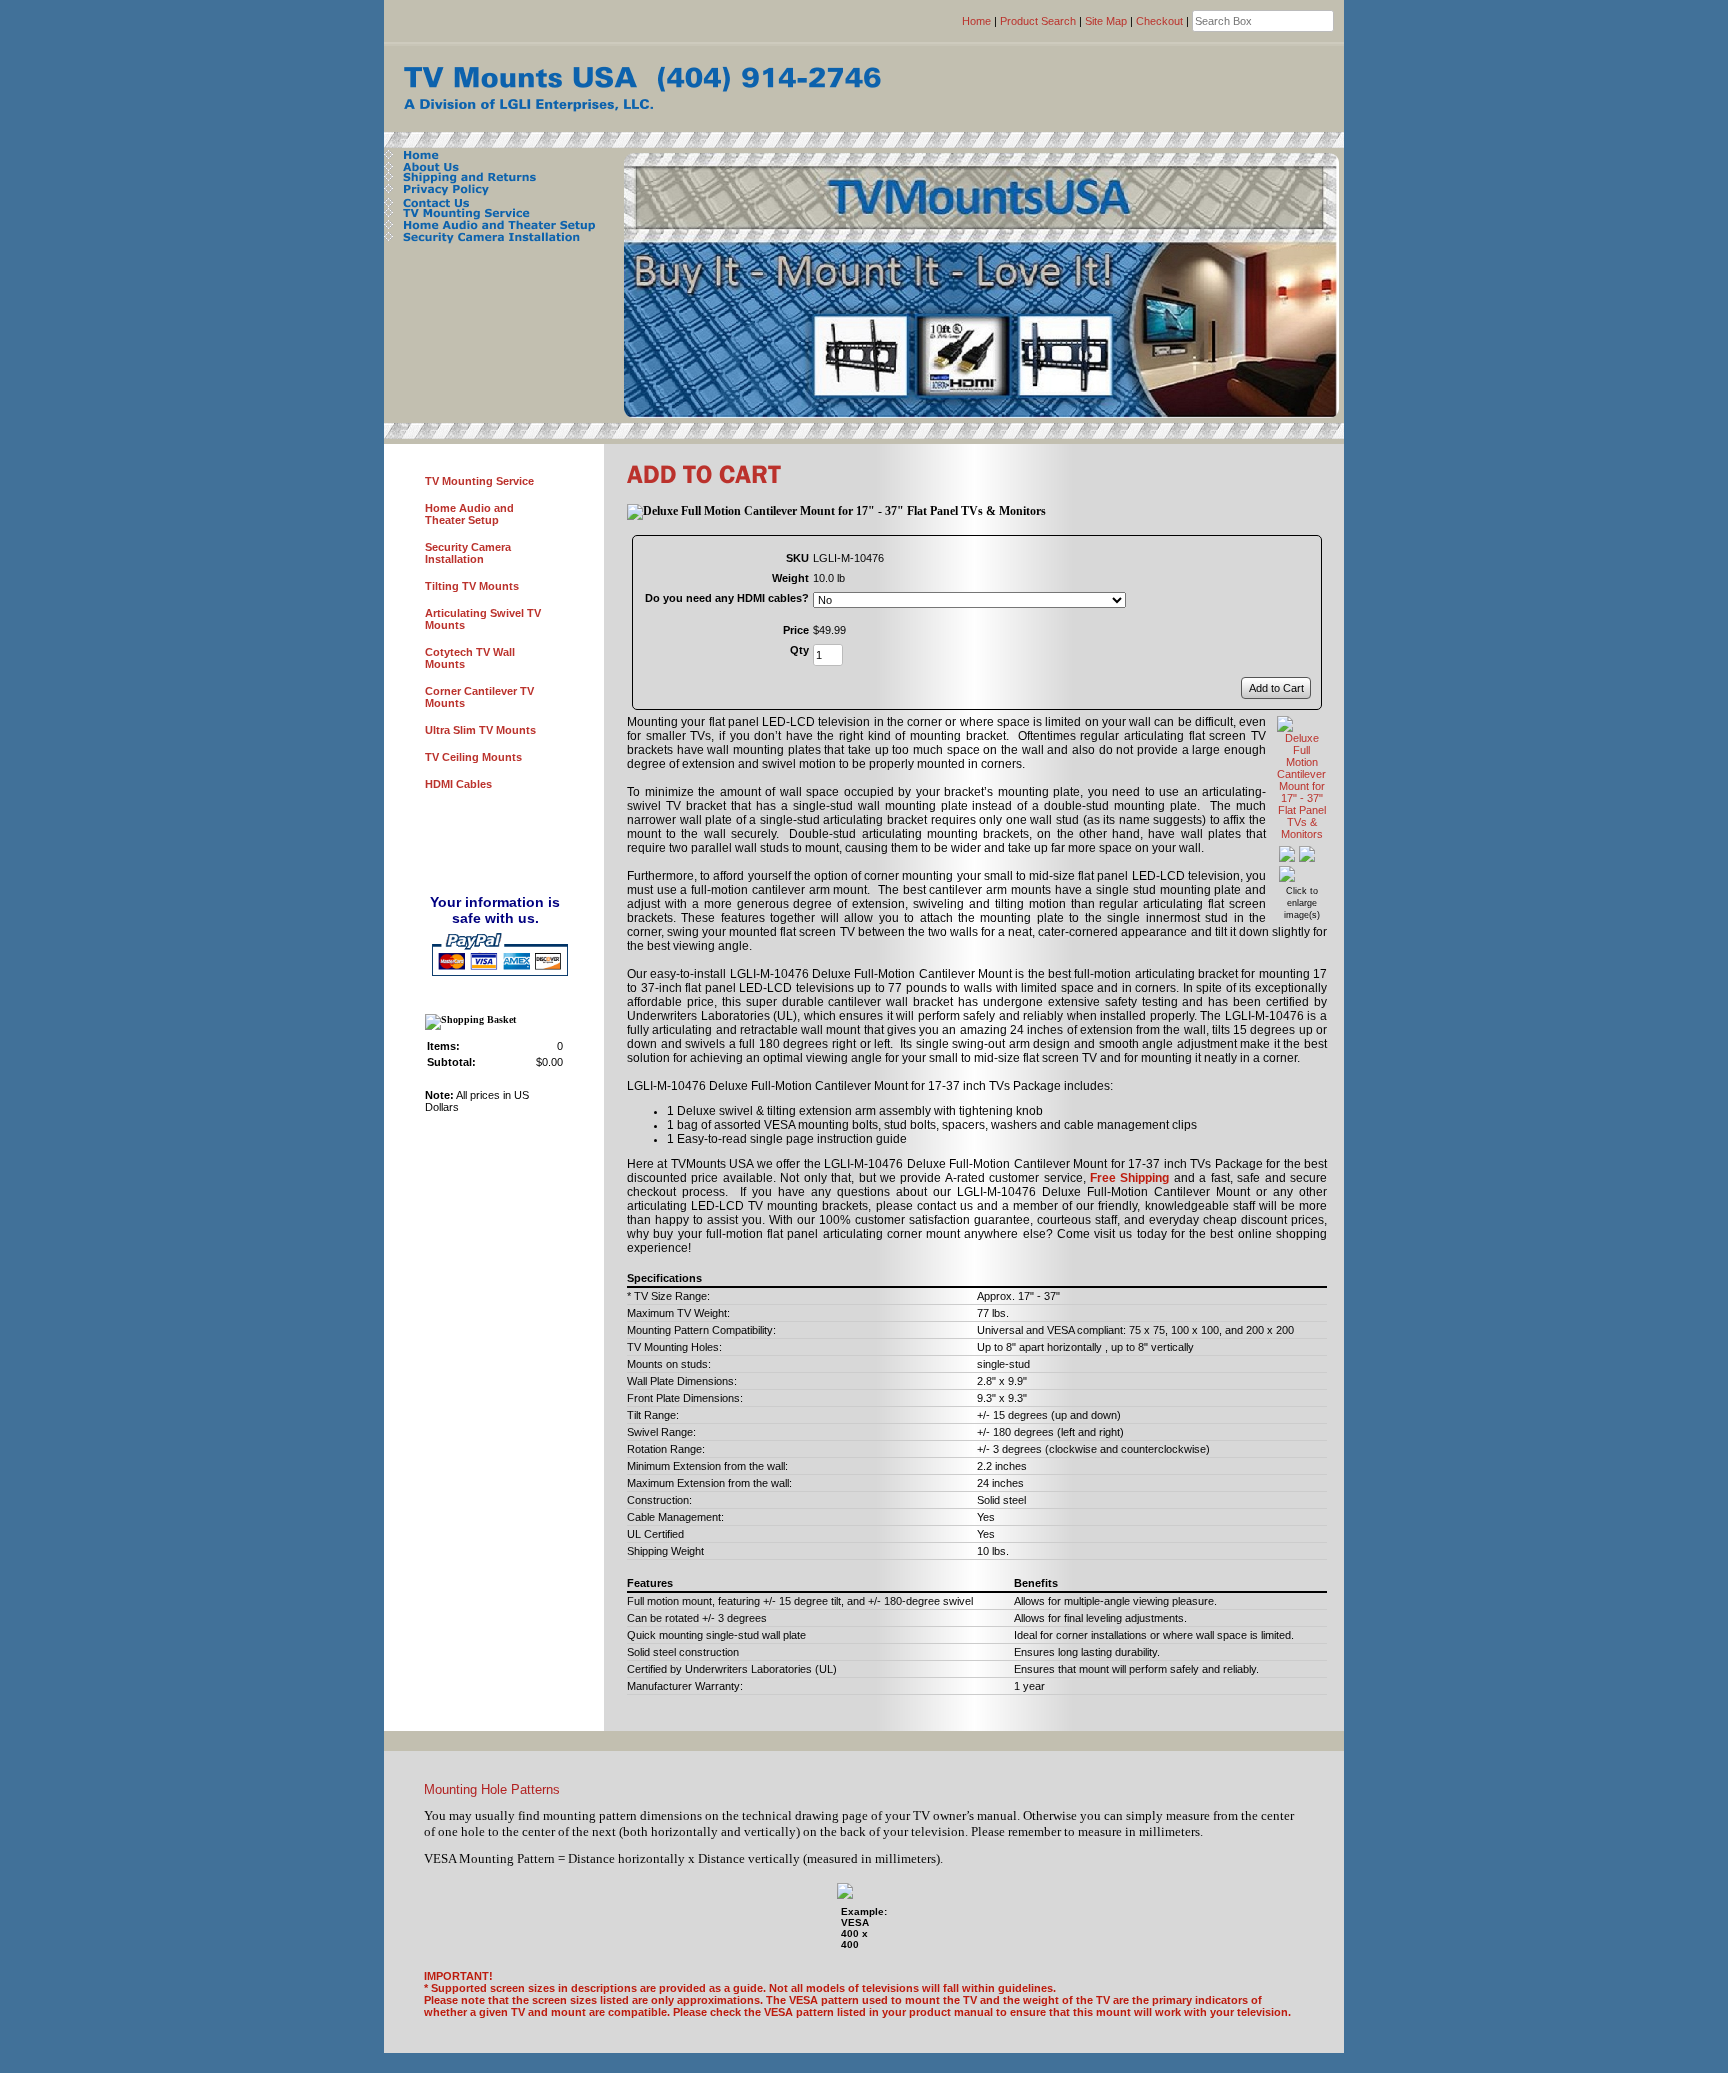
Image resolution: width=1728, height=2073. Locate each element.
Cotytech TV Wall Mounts (470, 658)
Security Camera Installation (468, 553)
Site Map (1106, 21)
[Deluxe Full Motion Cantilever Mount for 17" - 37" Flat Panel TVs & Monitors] (1301, 834)
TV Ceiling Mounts (473, 757)
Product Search (1038, 21)
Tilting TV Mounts (472, 586)
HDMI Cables (458, 784)
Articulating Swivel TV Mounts (483, 619)
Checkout (1159, 21)
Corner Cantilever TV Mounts (479, 697)
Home (976, 21)
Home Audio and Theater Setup (469, 514)
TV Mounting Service (479, 481)
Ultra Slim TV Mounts (480, 730)
